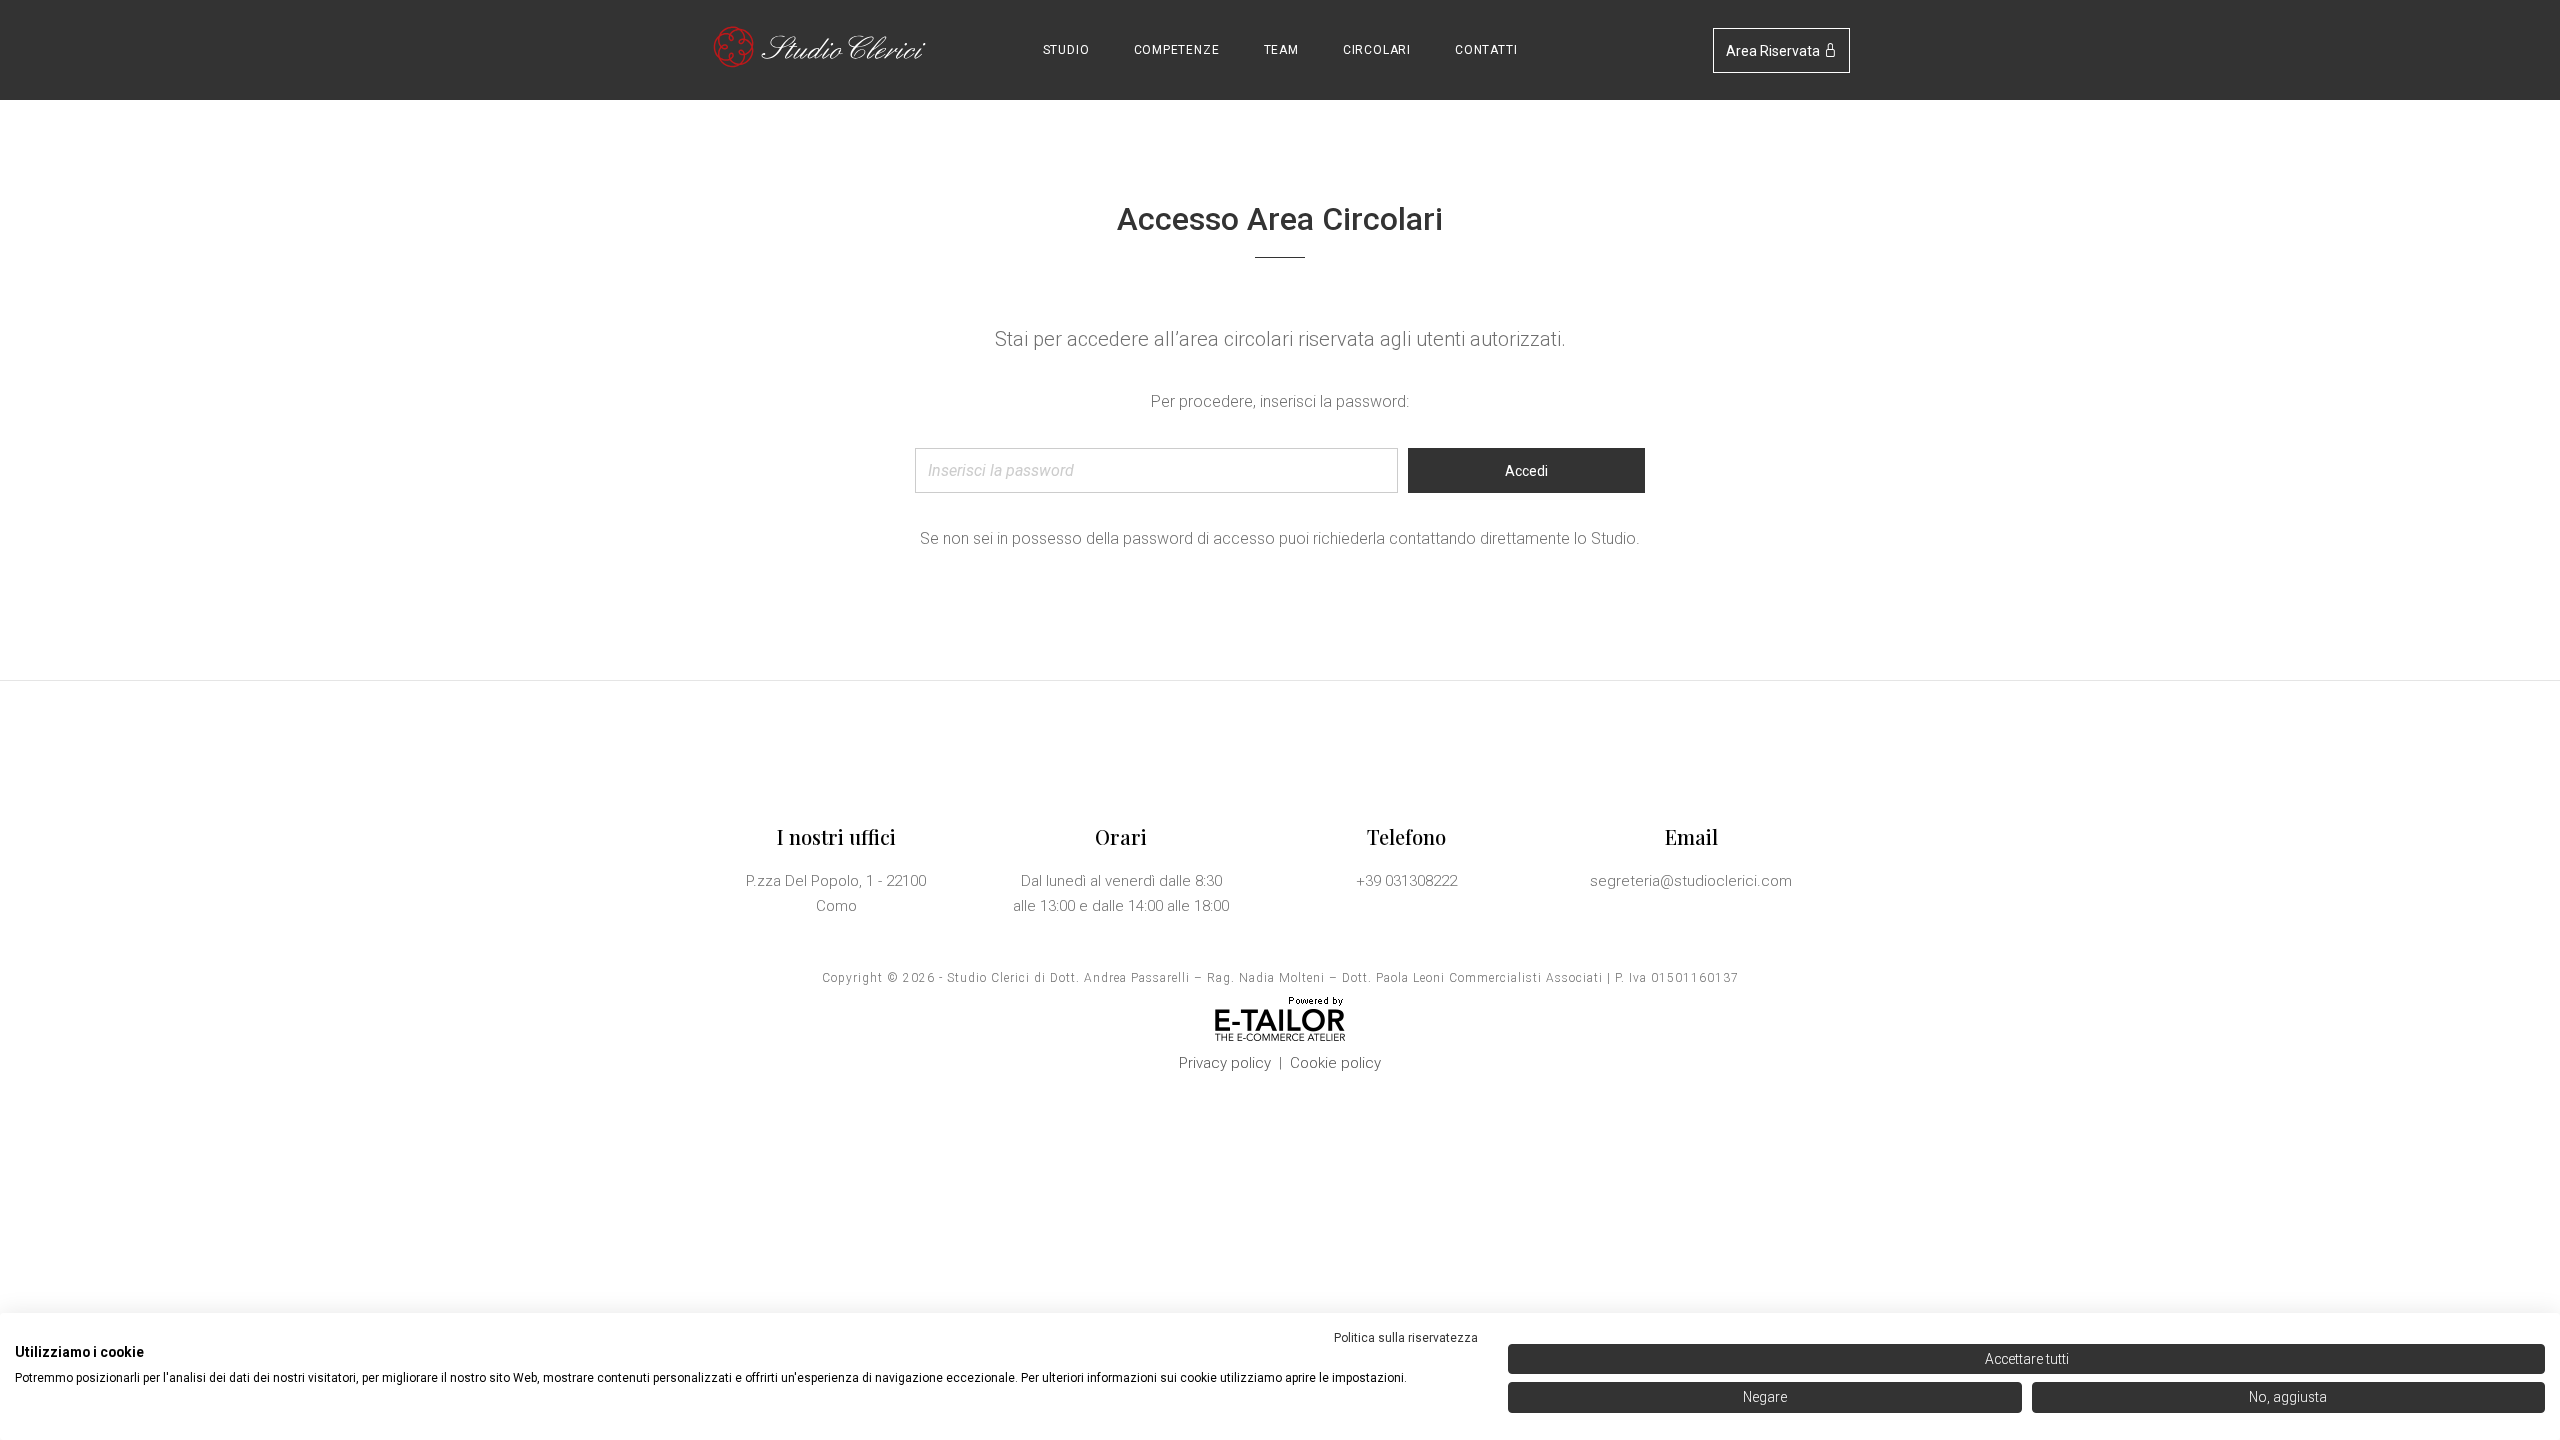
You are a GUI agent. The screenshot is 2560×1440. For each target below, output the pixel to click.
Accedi (1526, 471)
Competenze (1177, 50)
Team (1281, 50)
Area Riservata (1774, 51)
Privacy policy (1225, 1063)
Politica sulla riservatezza (1406, 1338)
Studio (1066, 50)
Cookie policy (1335, 1063)
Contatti (1486, 50)
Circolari (1377, 50)
